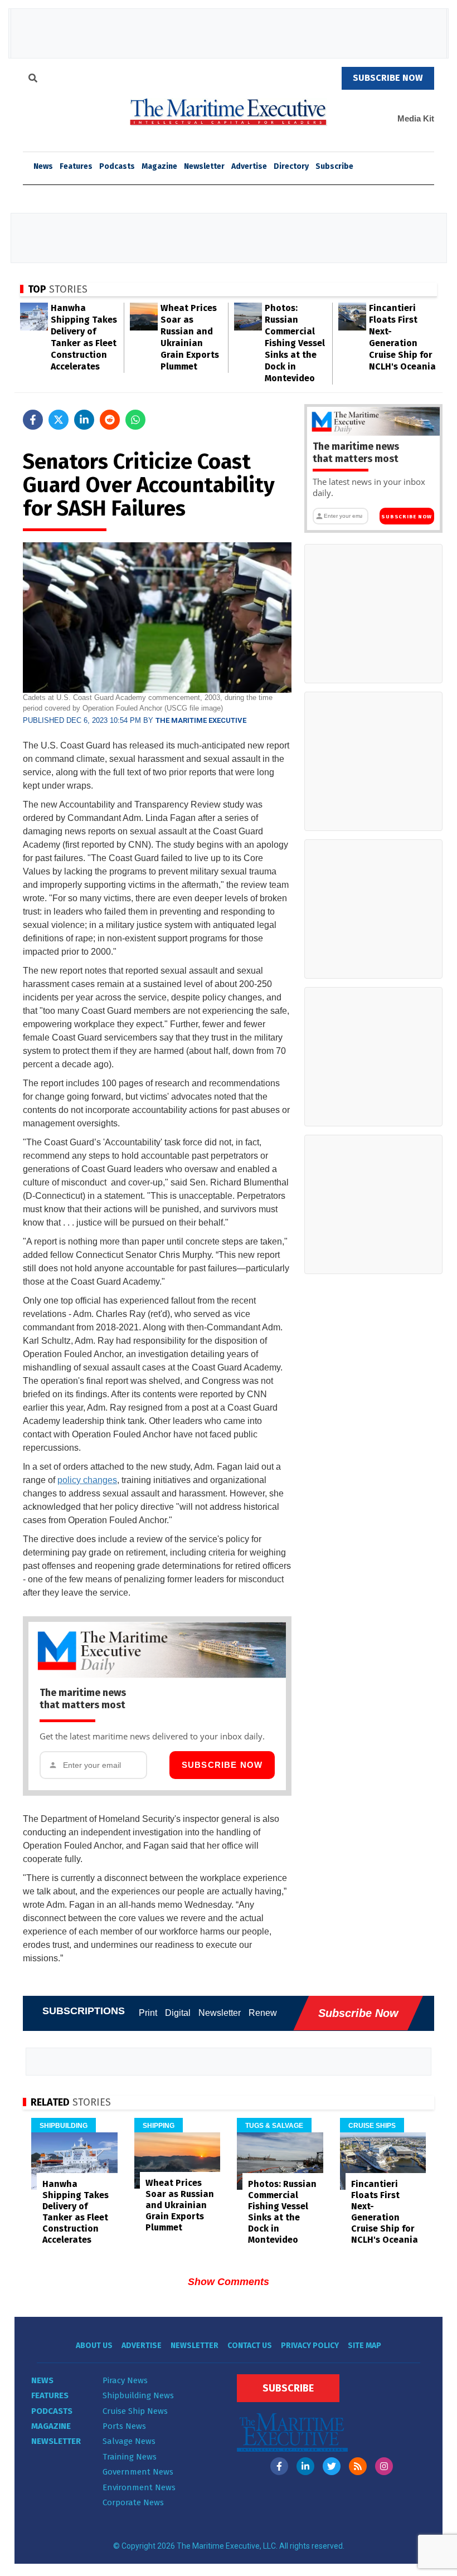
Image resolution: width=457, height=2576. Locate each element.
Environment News (139, 2487)
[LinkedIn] (305, 2466)
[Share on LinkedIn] (84, 420)
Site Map (364, 2346)
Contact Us (250, 2346)
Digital (178, 2013)
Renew (263, 2013)
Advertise (249, 166)
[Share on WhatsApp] (135, 420)
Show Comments (229, 2282)
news (43, 166)
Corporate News (133, 2502)
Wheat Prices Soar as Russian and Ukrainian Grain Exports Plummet (180, 2205)
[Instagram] (384, 2466)
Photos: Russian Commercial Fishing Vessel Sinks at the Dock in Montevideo (295, 343)
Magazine (159, 166)
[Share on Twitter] (59, 420)
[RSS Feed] (358, 2466)
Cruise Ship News (135, 2411)
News (42, 2380)
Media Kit (416, 118)
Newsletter (204, 166)
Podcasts (117, 166)
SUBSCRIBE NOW (388, 78)
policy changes (87, 1480)
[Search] (33, 80)
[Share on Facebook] (33, 420)
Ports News (124, 2426)
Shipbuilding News (138, 2395)
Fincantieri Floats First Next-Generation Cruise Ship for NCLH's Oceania (385, 2212)
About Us (94, 2346)
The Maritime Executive (201, 720)
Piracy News (125, 2380)
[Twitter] (332, 2466)
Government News (138, 2472)
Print (148, 2013)
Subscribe (334, 166)
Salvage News (129, 2441)
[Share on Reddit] (110, 420)
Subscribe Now (222, 1765)
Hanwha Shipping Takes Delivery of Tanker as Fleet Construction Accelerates (76, 2212)
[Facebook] (279, 2466)
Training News (130, 2457)
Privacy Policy (310, 2346)
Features (76, 166)
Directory (291, 166)
